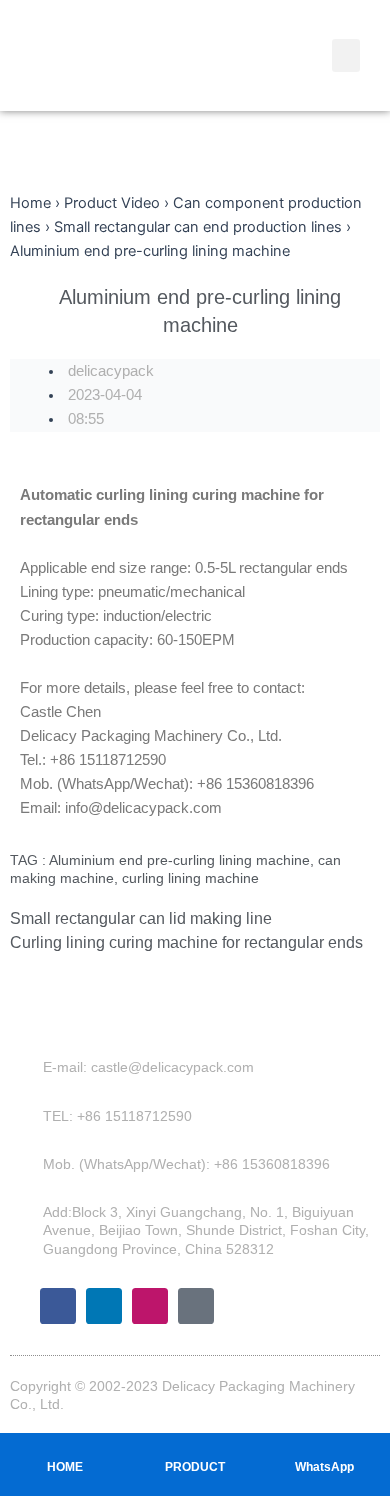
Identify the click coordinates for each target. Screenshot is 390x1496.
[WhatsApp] (325, 1447)
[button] (346, 55)
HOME (65, 1467)
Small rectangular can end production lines (198, 227)
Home (30, 203)
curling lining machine (190, 878)
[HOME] (65, 1447)
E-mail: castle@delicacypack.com (148, 1067)
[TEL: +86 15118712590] (29, 1116)
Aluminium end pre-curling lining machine (179, 860)
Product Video (112, 203)
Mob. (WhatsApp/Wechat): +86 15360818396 (186, 1164)
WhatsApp (324, 1467)
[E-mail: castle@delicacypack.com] (29, 1067)
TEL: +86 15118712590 (117, 1116)
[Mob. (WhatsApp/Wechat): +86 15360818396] (29, 1164)
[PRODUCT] (195, 1447)
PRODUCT (195, 1467)
